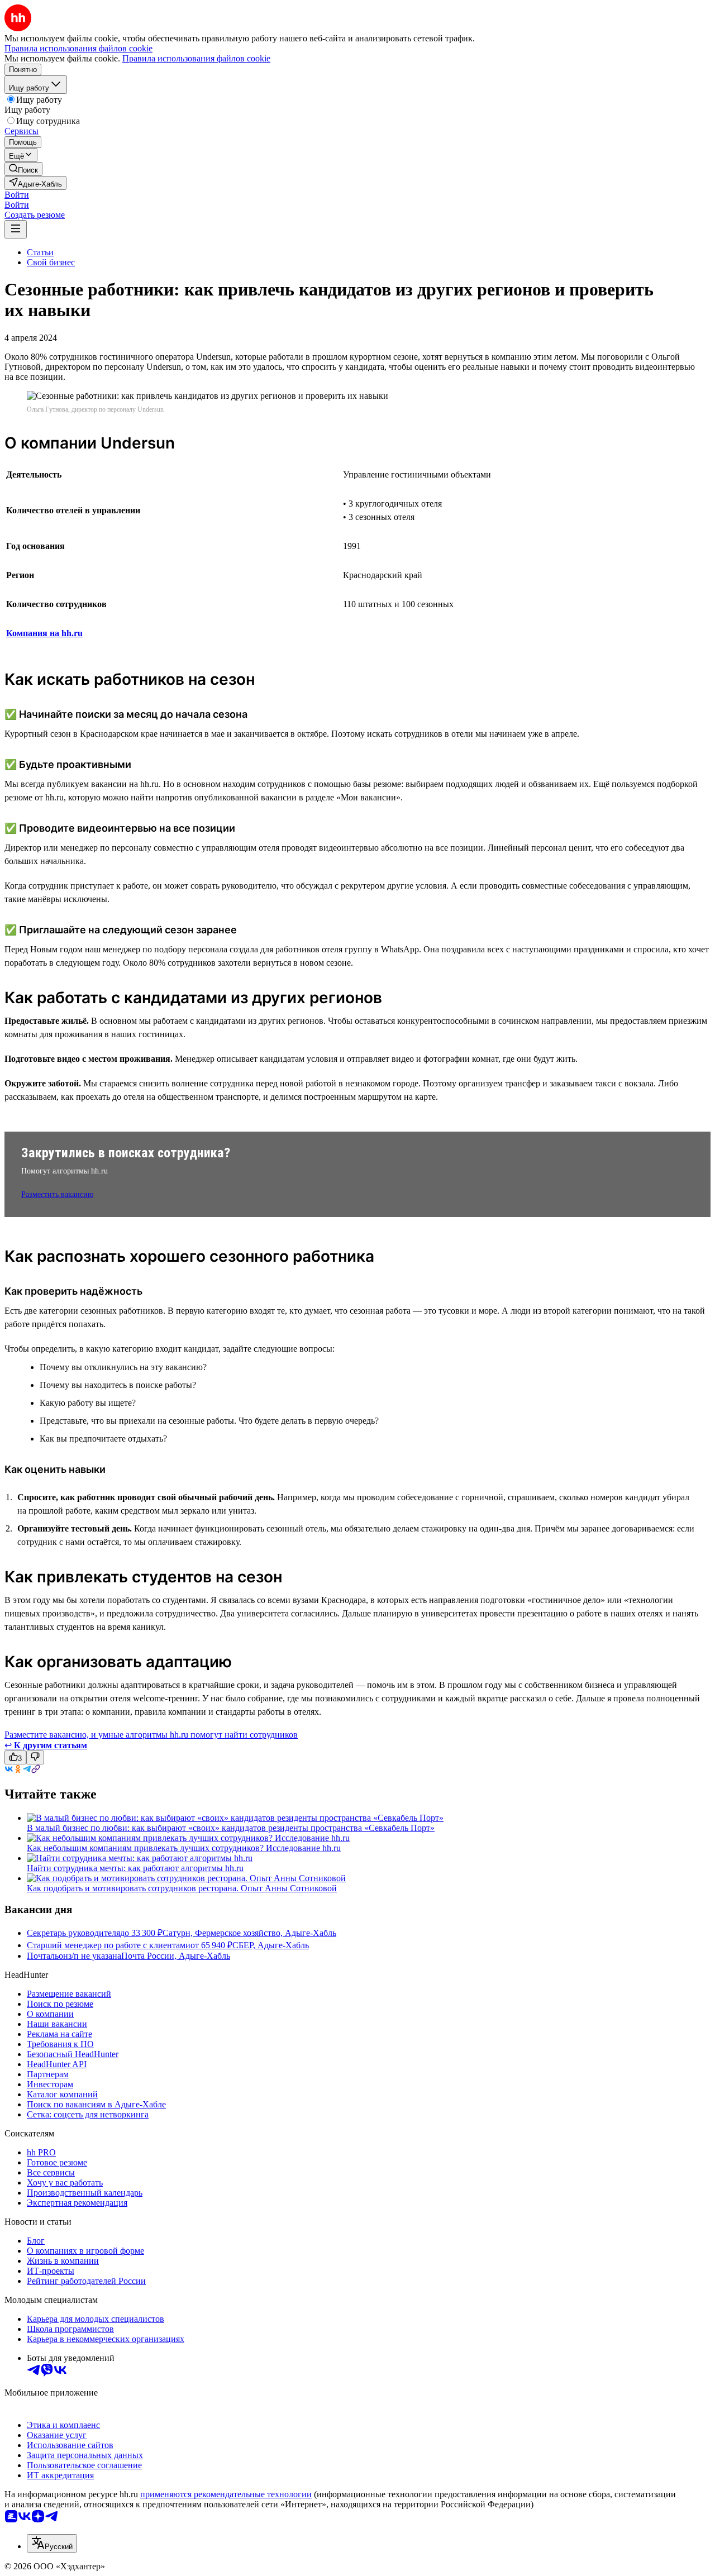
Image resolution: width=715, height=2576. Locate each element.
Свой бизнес (51, 262)
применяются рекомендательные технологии (226, 2494)
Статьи (40, 252)
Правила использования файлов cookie (196, 58)
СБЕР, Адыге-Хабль (271, 1945)
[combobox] (52, 2543)
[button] (17, 195)
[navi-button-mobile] (16, 229)
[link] (23, 169)
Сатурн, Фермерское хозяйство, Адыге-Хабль (249, 1933)
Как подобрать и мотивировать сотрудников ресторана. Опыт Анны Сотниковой (182, 1888)
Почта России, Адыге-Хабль (176, 1956)
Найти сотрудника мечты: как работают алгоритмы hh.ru (135, 1868)
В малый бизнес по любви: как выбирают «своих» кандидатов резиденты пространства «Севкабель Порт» (231, 1828)
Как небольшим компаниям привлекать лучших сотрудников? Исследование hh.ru (184, 1848)
